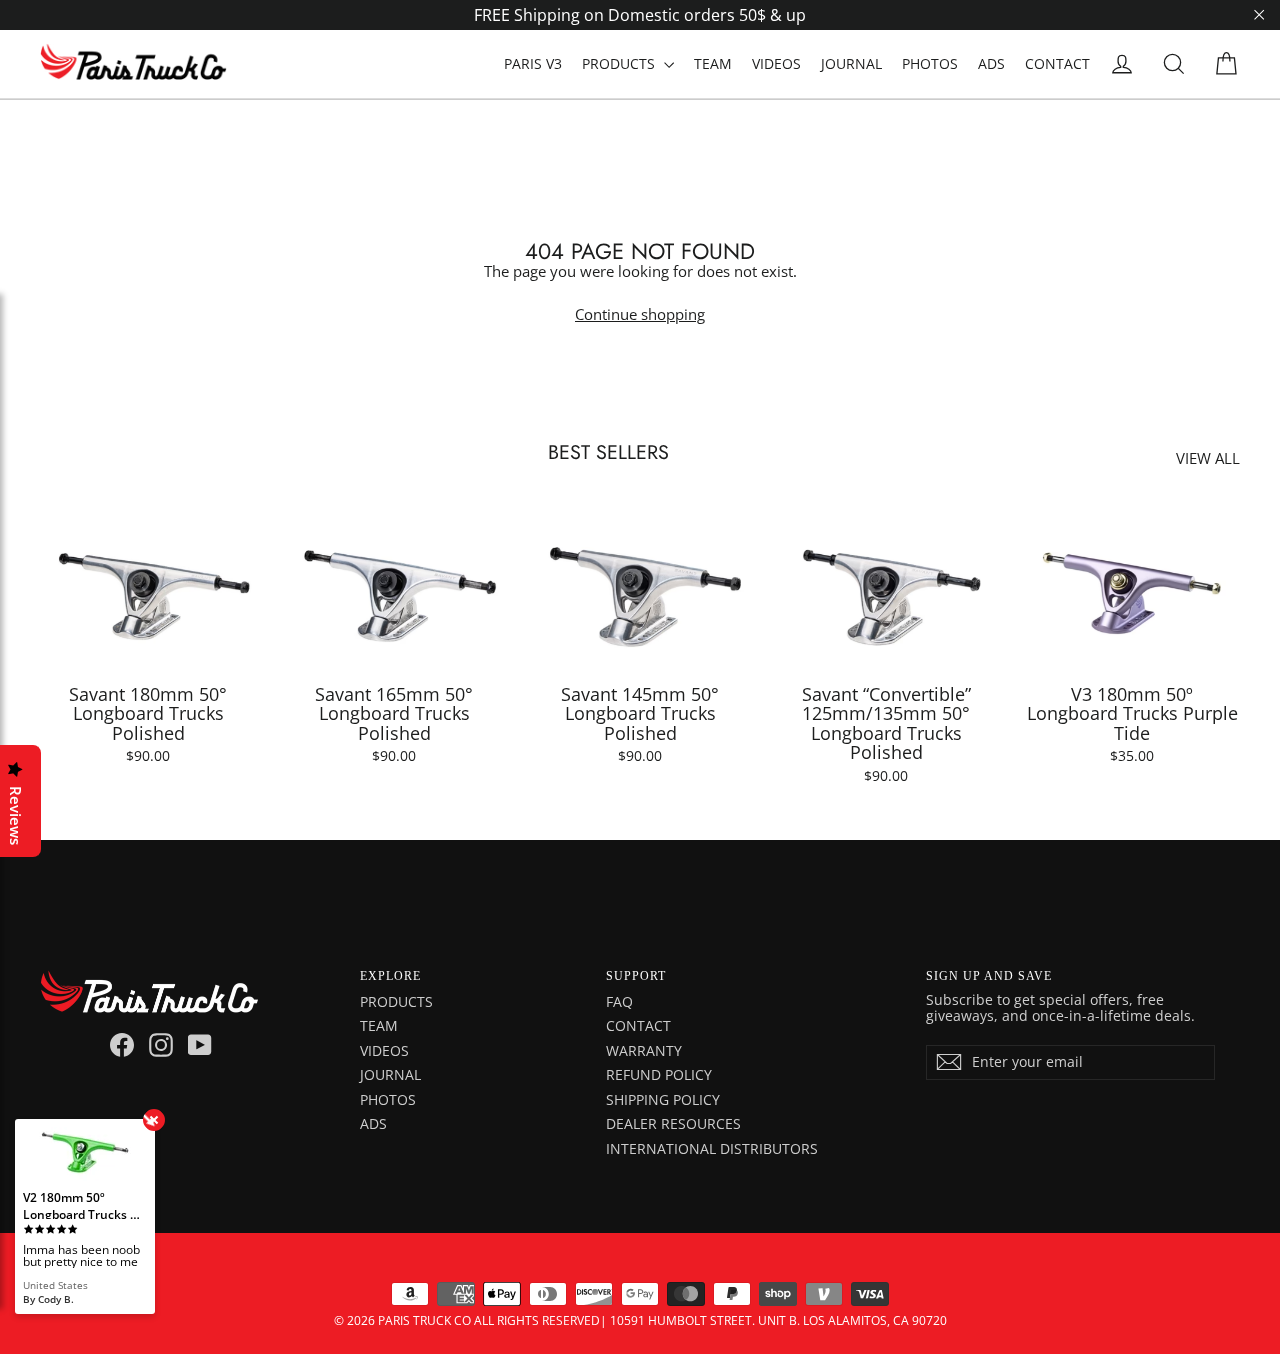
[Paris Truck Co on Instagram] (161, 1045)
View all (1208, 457)
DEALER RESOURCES (673, 1123)
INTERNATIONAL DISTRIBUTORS (712, 1148)
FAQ (619, 1001)
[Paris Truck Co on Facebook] (122, 1045)
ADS (991, 63)
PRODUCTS (620, 63)
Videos (384, 1050)
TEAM (713, 63)
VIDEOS (776, 63)
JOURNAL (851, 63)
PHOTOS (930, 63)
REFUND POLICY (659, 1074)
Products (396, 1001)
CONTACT (1057, 63)
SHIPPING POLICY (663, 1099)
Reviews (16, 815)
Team (379, 1025)
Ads (373, 1123)
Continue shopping (640, 314)
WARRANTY (644, 1050)
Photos (388, 1099)
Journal (390, 1074)
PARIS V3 (533, 63)
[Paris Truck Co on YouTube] (200, 1045)
